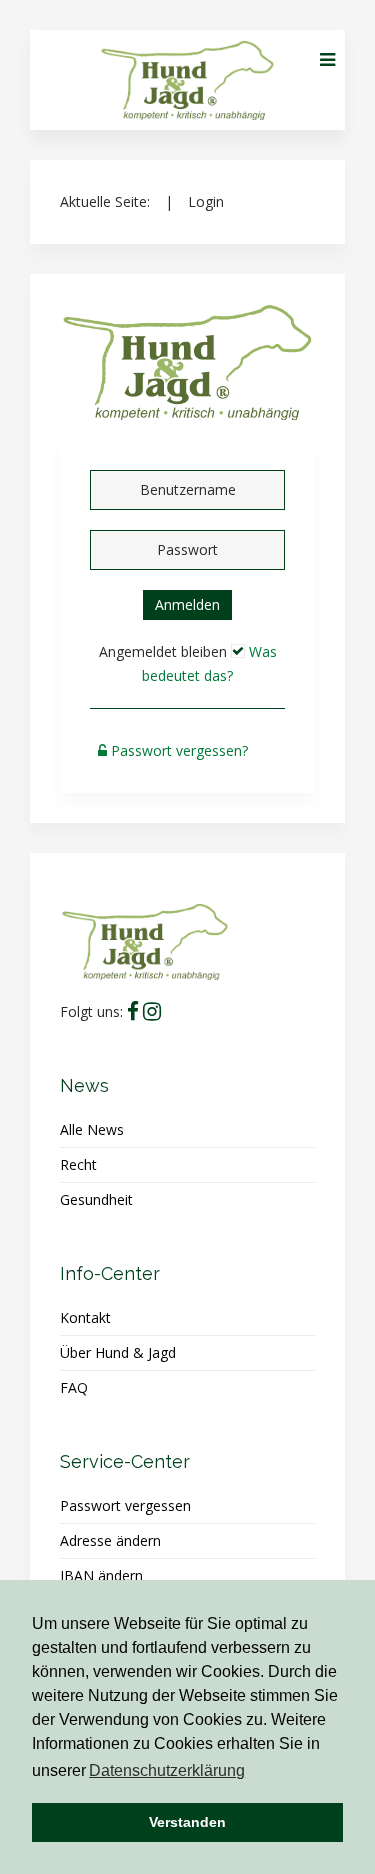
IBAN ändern (101, 1575)
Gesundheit (96, 1199)
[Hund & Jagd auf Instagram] (152, 1011)
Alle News (92, 1129)
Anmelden (187, 604)
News (84, 1085)
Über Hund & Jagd (118, 1352)
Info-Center (110, 1273)
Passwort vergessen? (179, 750)
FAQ (74, 1387)
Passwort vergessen (125, 1505)
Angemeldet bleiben (163, 651)
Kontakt (85, 1317)
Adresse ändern (110, 1540)
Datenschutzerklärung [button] (167, 1770)
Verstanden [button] (187, 1822)
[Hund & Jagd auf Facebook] (133, 1011)
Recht (78, 1164)
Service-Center (125, 1461)
